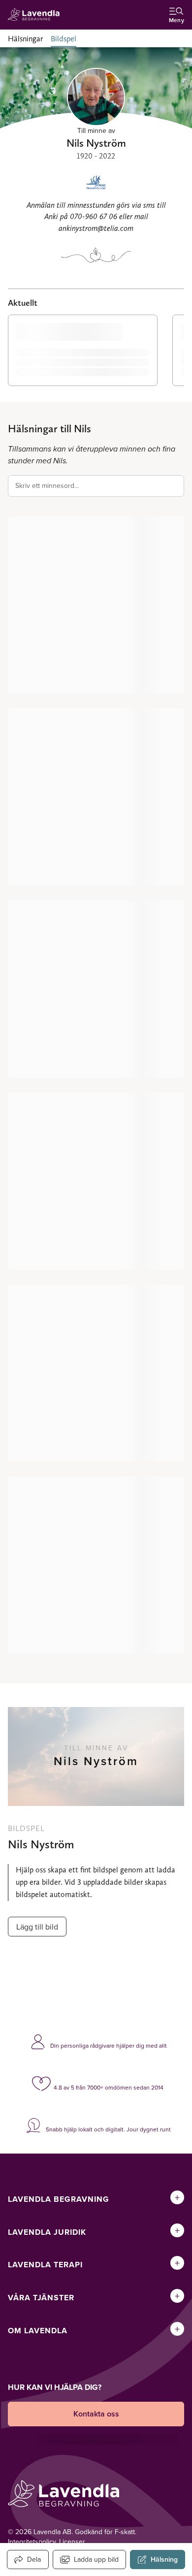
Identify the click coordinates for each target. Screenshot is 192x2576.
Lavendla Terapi (45, 2265)
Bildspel (64, 39)
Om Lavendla (38, 2331)
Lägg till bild (37, 1927)
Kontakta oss (96, 2414)
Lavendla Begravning (59, 2199)
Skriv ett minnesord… (47, 485)
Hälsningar (25, 39)
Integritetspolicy (32, 2542)
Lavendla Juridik (47, 2232)
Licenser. (73, 2542)
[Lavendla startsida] (36, 15)
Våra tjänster (41, 2298)
